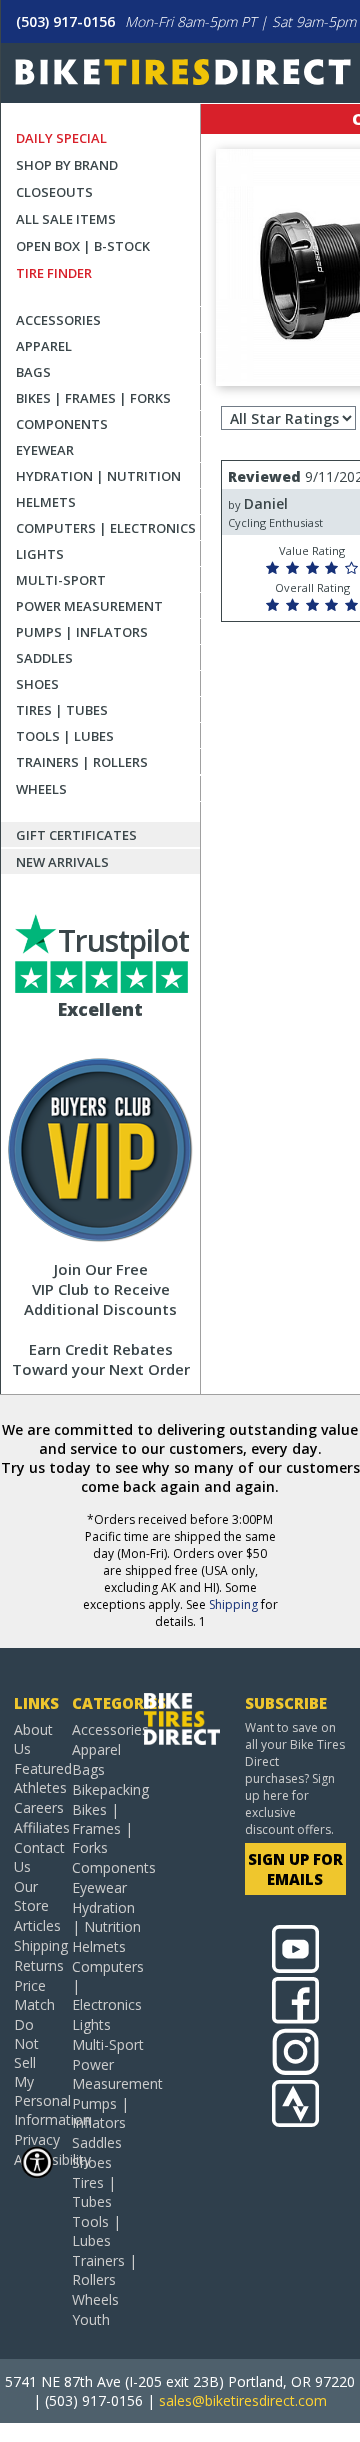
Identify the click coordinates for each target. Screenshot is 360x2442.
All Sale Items (66, 219)
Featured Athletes (35, 1778)
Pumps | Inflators (82, 632)
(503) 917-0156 (65, 21)
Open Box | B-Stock (83, 246)
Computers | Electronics (106, 528)
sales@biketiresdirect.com (243, 2400)
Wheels (41, 789)
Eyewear (45, 450)
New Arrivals (62, 862)
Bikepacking (108, 1789)
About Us (33, 1739)
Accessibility (35, 2159)
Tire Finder (54, 273)
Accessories (58, 320)
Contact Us (35, 1857)
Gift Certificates (76, 835)
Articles (35, 1925)
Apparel (44, 346)
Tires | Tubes (62, 710)
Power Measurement (89, 606)
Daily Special (61, 138)
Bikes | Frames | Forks (93, 398)
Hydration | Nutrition (98, 476)
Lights (40, 554)
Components (62, 424)
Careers (35, 1807)
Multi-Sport (61, 580)
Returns (35, 1965)
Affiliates (35, 1827)
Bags (33, 372)
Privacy (35, 2139)
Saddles (44, 658)
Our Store (31, 1896)
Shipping (233, 1604)
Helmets (46, 502)
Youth (91, 2319)
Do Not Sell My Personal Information (35, 2072)
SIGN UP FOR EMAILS (295, 1869)
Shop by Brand (67, 165)
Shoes (37, 684)
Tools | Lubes (65, 736)
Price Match (34, 1995)
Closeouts (54, 192)
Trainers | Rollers (82, 762)
